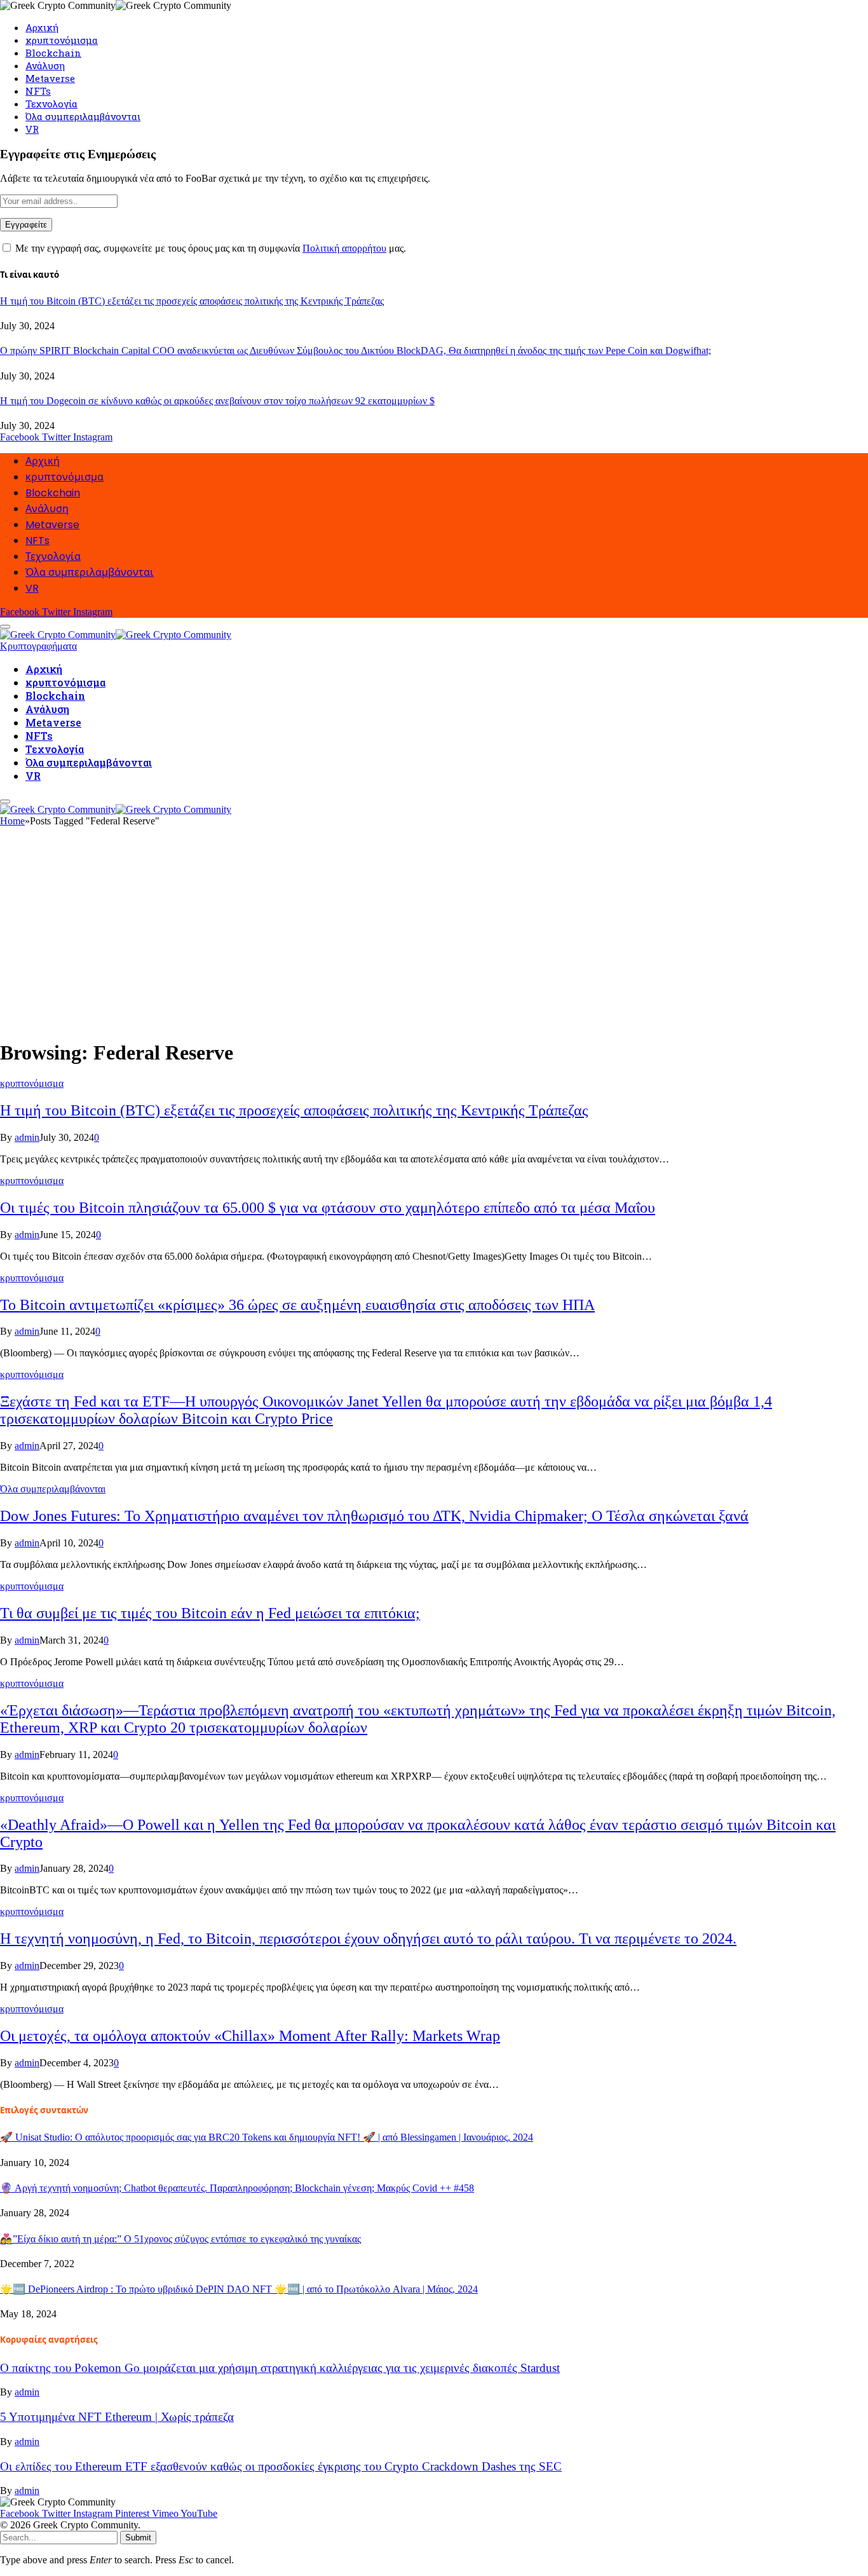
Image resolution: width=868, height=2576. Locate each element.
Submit (138, 2538)
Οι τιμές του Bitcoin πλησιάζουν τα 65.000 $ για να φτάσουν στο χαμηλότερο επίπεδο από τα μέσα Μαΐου (328, 1208)
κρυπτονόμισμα (62, 40)
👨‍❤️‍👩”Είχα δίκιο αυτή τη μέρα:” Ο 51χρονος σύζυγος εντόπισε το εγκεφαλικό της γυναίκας (180, 2239)
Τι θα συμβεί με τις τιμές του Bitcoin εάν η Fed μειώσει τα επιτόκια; (210, 1613)
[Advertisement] (434, 938)
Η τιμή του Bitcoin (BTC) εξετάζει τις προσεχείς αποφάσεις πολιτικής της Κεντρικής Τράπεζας (192, 301)
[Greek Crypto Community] (116, 633)
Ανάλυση (45, 65)
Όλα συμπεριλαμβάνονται (83, 116)
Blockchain (53, 53)
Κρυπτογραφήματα (38, 646)
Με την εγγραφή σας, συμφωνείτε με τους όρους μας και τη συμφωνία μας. (209, 248)
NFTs (38, 91)
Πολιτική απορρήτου (344, 248)
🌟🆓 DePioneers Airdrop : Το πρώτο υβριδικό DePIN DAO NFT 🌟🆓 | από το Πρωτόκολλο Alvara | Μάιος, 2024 (239, 2289)
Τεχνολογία (51, 104)
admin (27, 1137)
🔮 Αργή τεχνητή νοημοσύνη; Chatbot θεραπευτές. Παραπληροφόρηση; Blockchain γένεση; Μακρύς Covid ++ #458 (237, 2188)
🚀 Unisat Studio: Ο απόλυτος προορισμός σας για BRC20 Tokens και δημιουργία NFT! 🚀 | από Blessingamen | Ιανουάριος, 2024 (267, 2137)
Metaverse (50, 78)
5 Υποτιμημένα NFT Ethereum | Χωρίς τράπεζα (117, 2417)
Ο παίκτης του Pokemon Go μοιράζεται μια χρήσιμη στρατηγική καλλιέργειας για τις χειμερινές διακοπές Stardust (280, 2368)
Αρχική (42, 27)
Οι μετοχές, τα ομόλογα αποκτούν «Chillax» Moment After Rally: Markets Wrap (250, 2036)
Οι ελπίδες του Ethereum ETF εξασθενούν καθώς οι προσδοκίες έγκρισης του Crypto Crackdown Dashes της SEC (281, 2466)
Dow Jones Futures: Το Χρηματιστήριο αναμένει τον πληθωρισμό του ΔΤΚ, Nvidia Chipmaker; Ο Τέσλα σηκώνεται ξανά (374, 1516)
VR (32, 129)
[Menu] (5, 801)
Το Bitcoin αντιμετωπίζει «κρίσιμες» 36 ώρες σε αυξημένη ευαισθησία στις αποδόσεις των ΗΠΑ (297, 1305)
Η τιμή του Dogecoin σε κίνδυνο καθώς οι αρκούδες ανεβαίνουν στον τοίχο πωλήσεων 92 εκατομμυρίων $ (217, 401)
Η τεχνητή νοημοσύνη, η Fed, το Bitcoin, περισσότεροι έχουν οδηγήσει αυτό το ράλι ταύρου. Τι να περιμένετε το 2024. (368, 1939)
